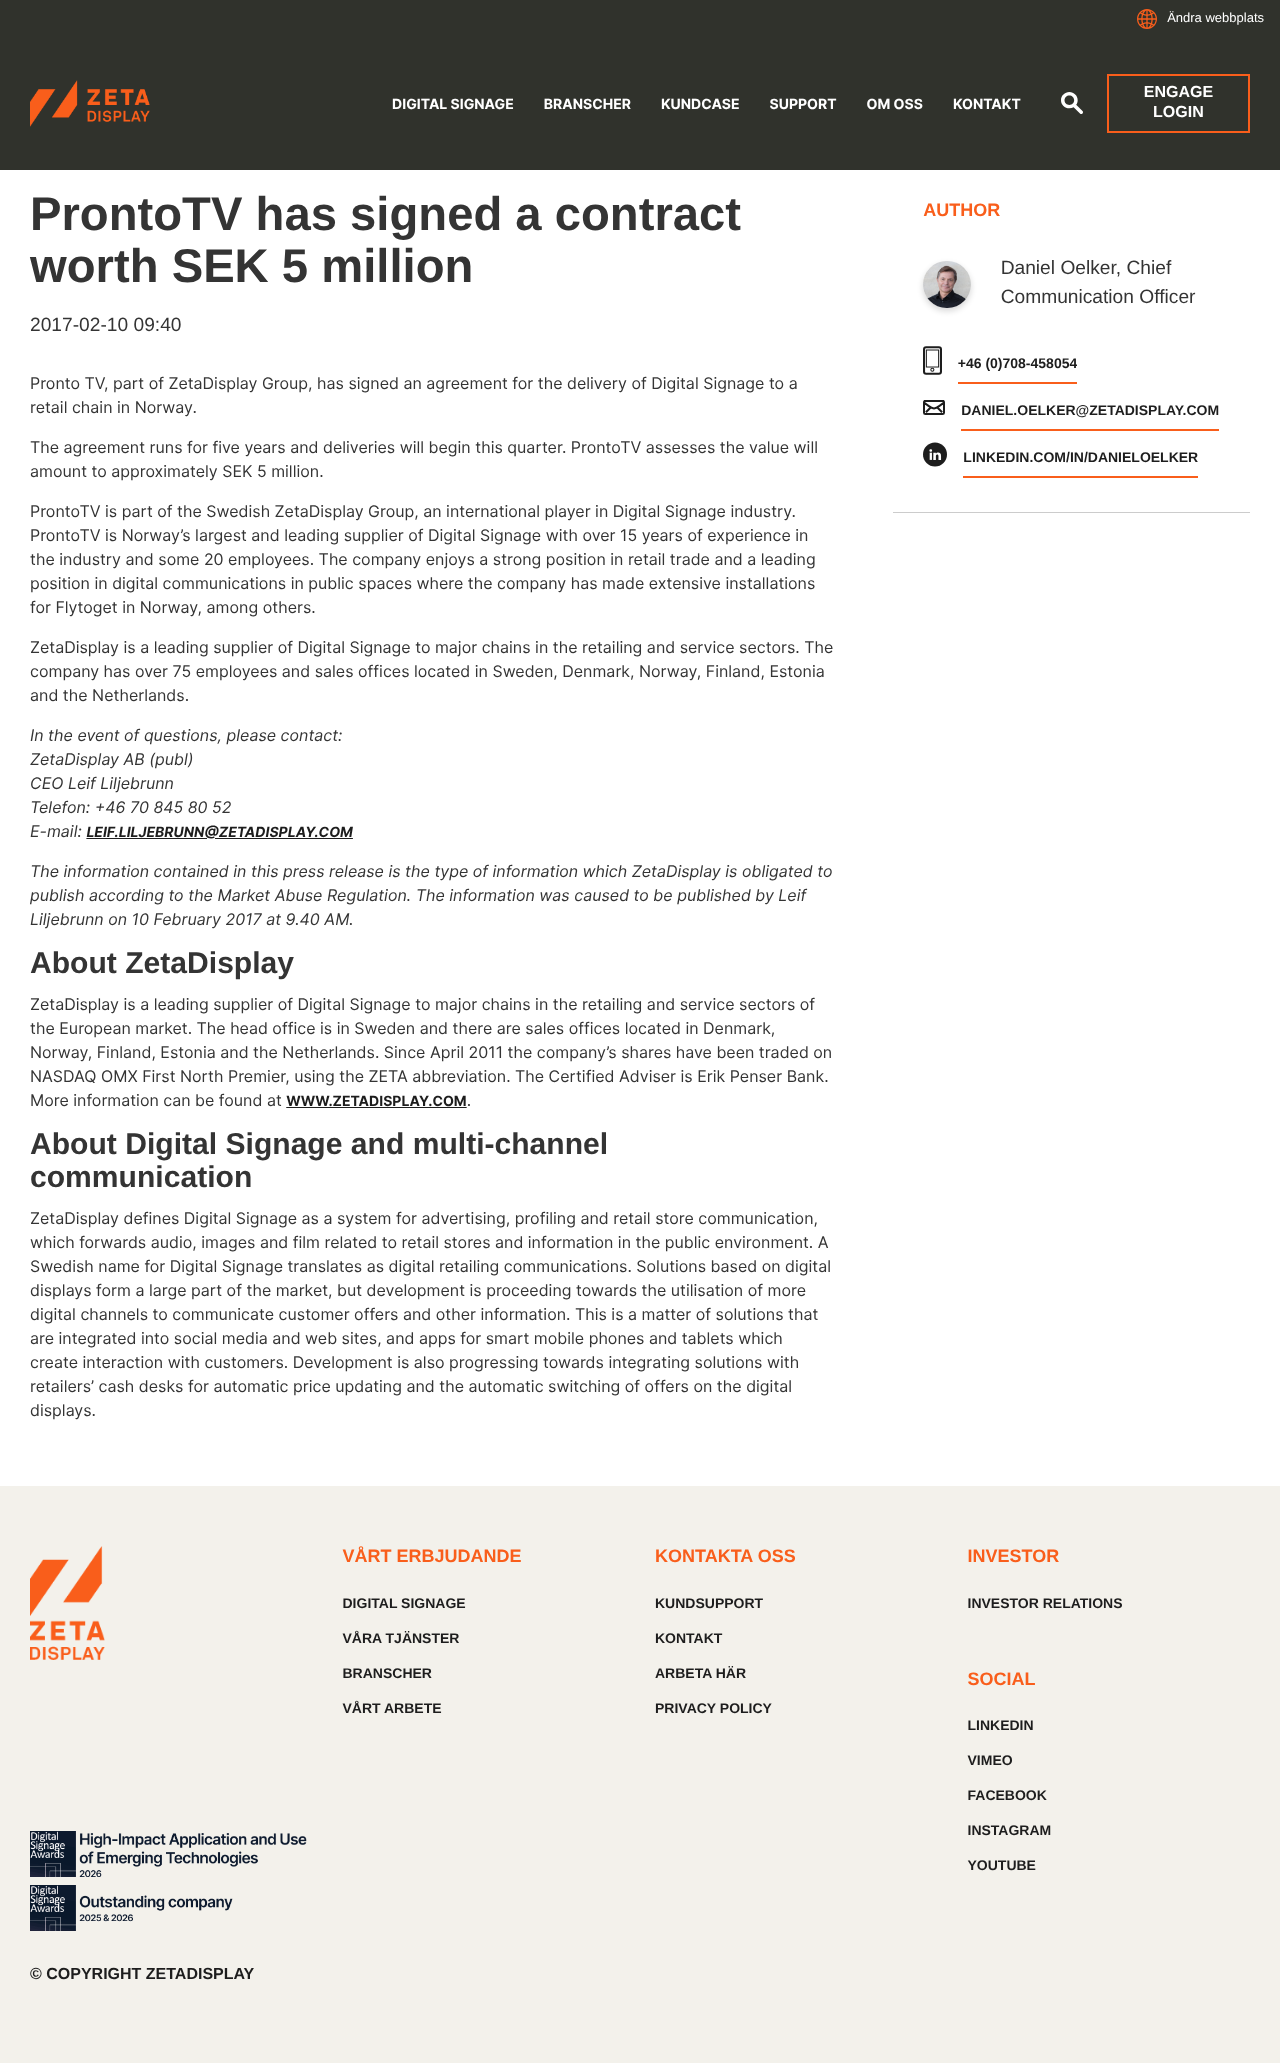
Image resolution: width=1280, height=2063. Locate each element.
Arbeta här (700, 1673)
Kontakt (987, 104)
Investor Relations (1045, 1603)
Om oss (895, 104)
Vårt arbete (392, 1708)
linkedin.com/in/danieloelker (1080, 457)
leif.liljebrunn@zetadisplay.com (219, 832)
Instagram (1010, 1830)
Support (803, 104)
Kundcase (700, 104)
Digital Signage (453, 104)
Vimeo (990, 1760)
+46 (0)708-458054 (1018, 363)
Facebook (1007, 1795)
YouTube (1002, 1865)
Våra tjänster (401, 1638)
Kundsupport (709, 1603)
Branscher (587, 104)
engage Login (1178, 102)
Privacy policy (713, 1708)
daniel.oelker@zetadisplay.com (1090, 410)
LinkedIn (1001, 1725)
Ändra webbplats (1215, 17)
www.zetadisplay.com (376, 1101)
